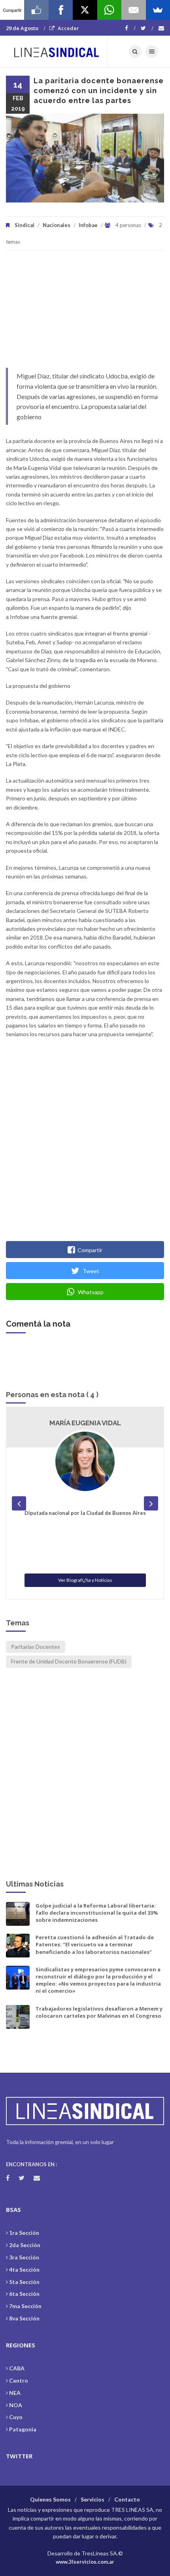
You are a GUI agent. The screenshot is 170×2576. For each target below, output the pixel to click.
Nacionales (57, 225)
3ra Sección (24, 2257)
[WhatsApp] (109, 10)
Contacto (127, 2499)
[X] (85, 10)
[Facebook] (130, 28)
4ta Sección (24, 2270)
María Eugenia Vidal (85, 1423)
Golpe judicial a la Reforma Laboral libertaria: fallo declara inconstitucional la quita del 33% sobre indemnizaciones (97, 1913)
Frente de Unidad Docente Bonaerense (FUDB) (69, 1661)
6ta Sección (24, 2294)
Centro (19, 2380)
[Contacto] (161, 28)
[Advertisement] (85, 313)
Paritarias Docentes (36, 1647)
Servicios (93, 2499)
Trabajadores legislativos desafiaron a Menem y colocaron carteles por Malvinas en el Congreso (99, 2012)
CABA (17, 2368)
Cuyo (16, 2417)
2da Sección (25, 2245)
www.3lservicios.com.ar (85, 2562)
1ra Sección (24, 2233)
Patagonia (23, 2429)
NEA (15, 2393)
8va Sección (24, 2318)
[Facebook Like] (36, 10)
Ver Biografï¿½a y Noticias (85, 1580)
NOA (16, 2405)
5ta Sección (24, 2282)
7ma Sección (25, 2306)
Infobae (88, 225)
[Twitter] (147, 28)
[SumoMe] (158, 10)
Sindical (25, 225)
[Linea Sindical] (57, 52)
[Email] (133, 10)
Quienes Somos (50, 2499)
